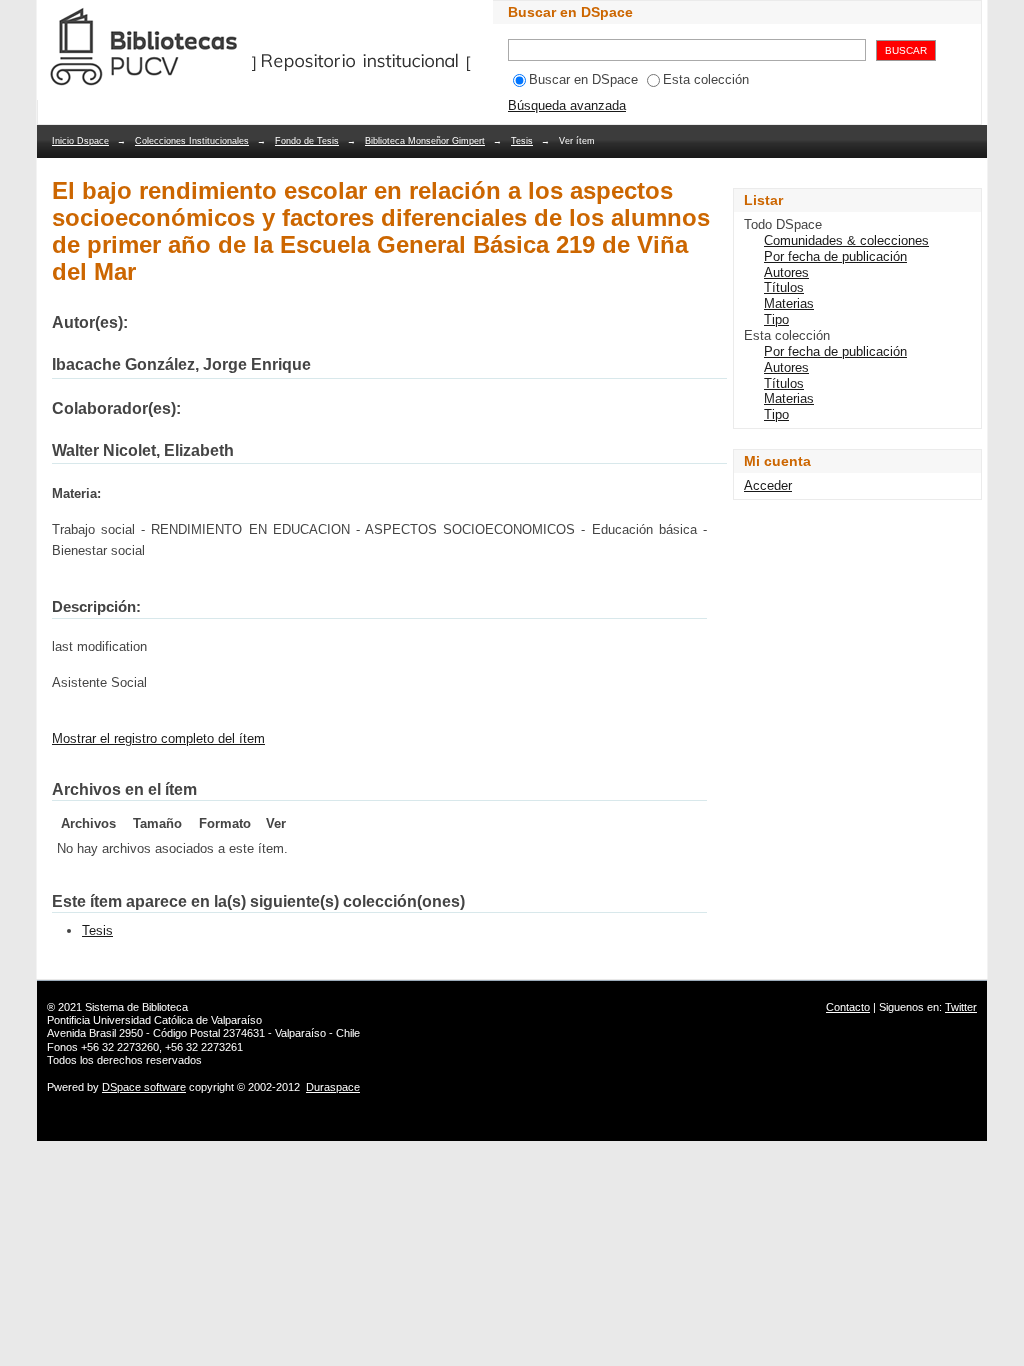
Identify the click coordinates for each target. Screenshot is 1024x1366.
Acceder (768, 485)
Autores (786, 272)
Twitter (961, 1007)
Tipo (776, 319)
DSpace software (144, 1087)
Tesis (522, 141)
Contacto (848, 1007)
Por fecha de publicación (835, 256)
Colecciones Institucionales (192, 141)
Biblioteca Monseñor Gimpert (425, 141)
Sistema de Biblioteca (136, 1007)
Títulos (784, 287)
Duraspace (333, 1087)
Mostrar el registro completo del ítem (158, 738)
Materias (789, 303)
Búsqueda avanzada (567, 105)
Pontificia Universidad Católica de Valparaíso (154, 1020)
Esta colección (706, 79)
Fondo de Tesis (307, 141)
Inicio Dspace (80, 141)
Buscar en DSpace (583, 79)
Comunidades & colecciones (846, 240)
